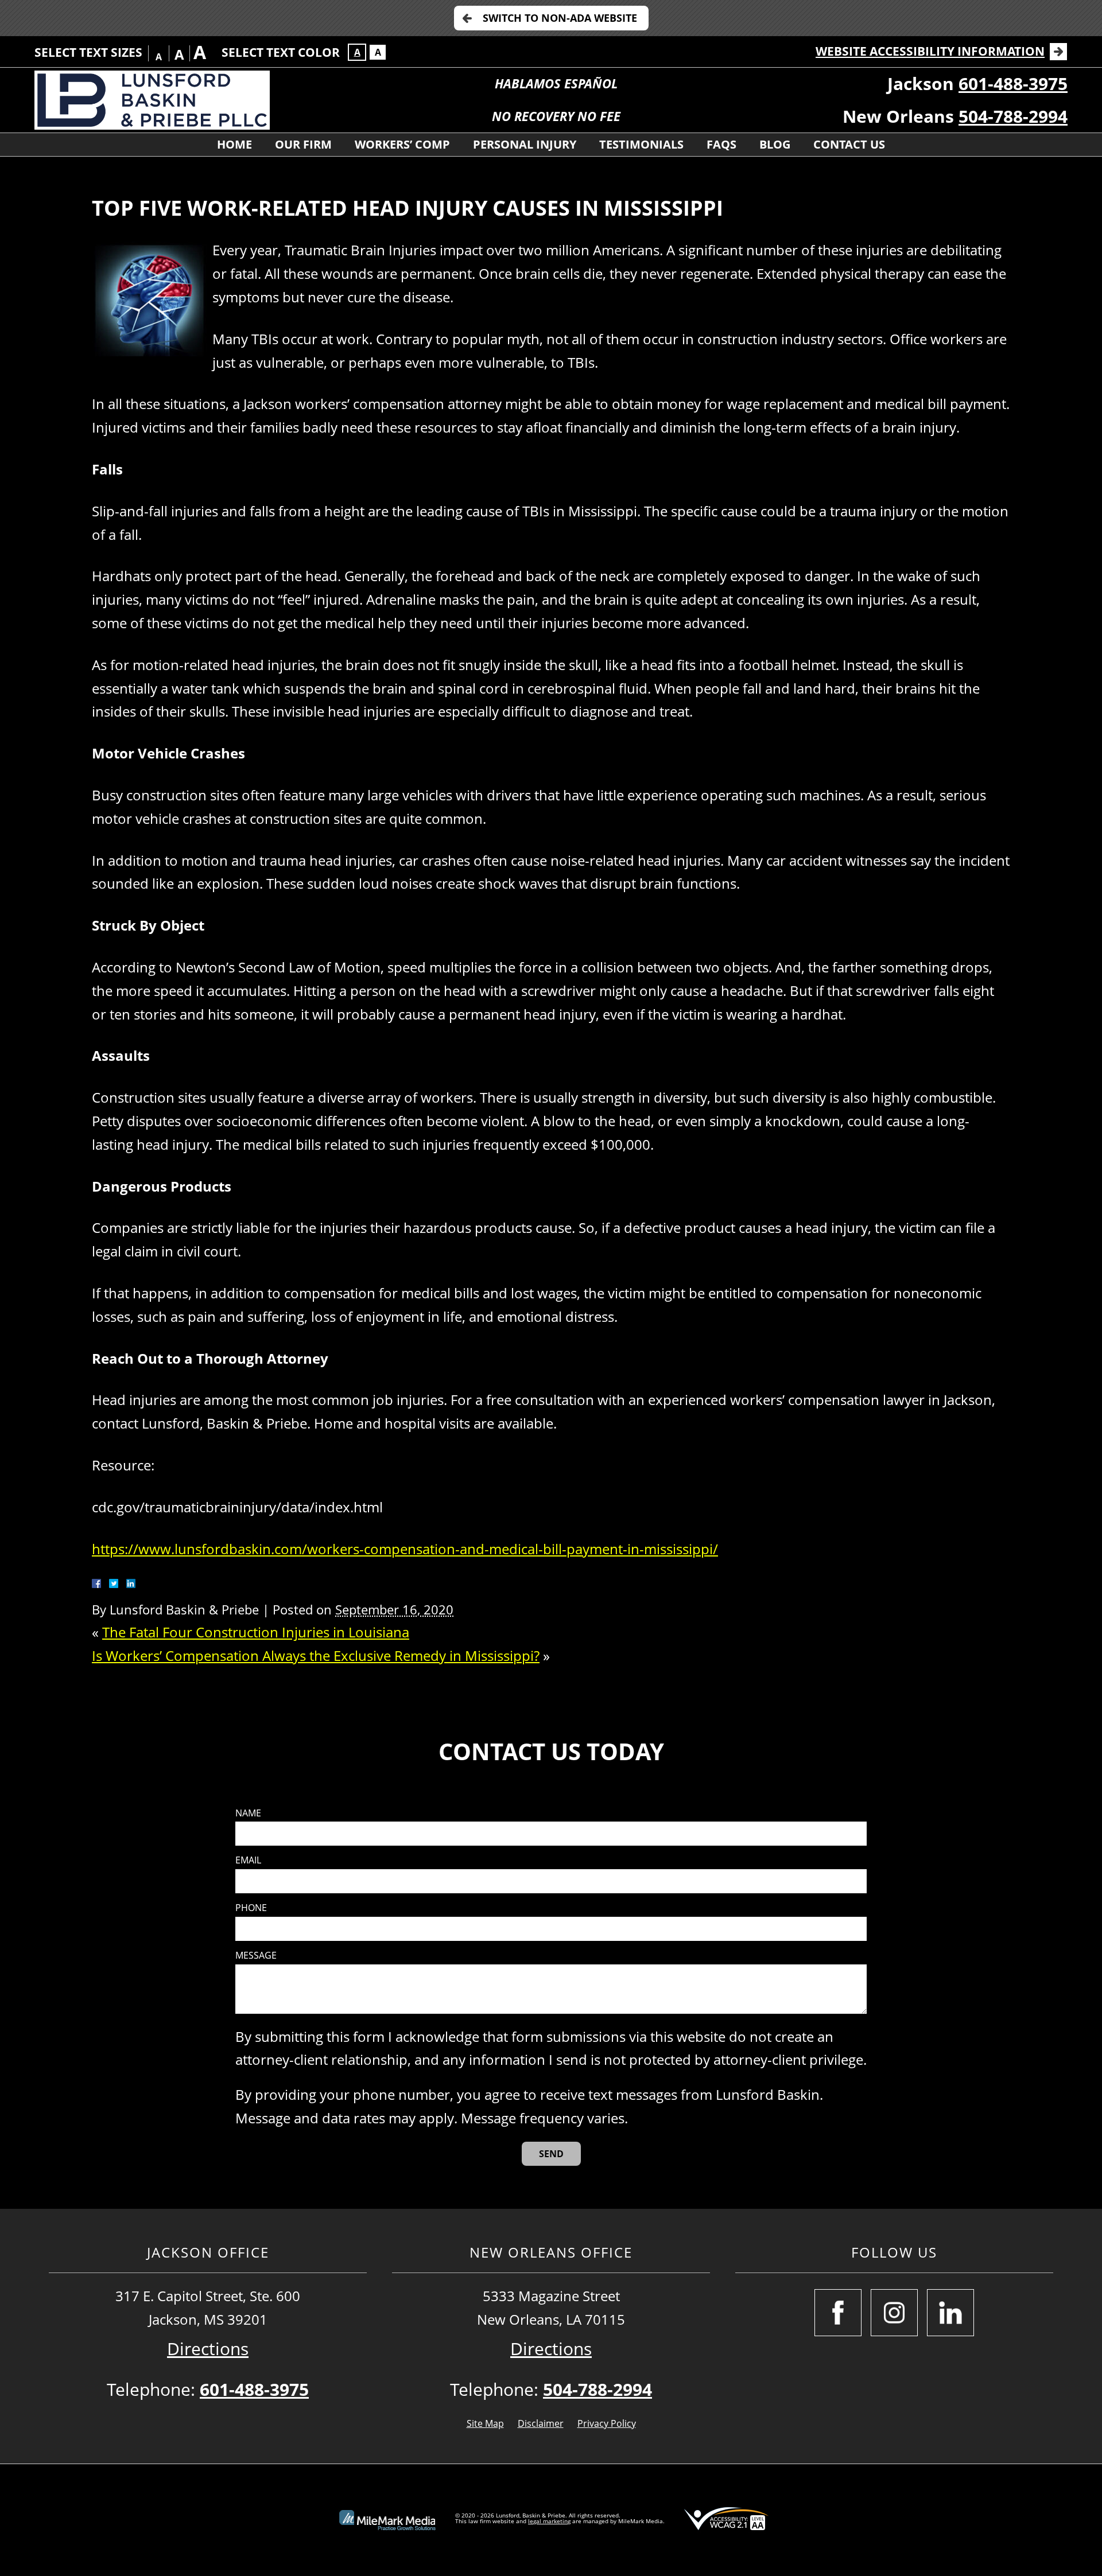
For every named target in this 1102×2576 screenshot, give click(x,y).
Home (234, 144)
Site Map (485, 2423)
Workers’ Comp (402, 144)
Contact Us (849, 144)
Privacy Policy (607, 2423)
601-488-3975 (1013, 83)
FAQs (721, 144)
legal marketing (549, 2521)
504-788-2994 (1013, 116)
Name (248, 1813)
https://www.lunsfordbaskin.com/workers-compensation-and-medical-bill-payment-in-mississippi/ (405, 1549)
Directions (208, 2349)
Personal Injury (525, 144)
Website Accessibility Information (930, 51)
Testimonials (641, 144)
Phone (251, 1908)
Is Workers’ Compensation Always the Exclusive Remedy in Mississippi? (316, 1655)
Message (256, 1956)
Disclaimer (541, 2423)
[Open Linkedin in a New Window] (950, 2313)
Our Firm (303, 144)
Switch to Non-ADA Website (560, 18)
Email (248, 1860)
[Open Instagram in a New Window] (894, 2313)
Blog (775, 144)
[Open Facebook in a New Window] (838, 2313)
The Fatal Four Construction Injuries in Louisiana (256, 1632)
